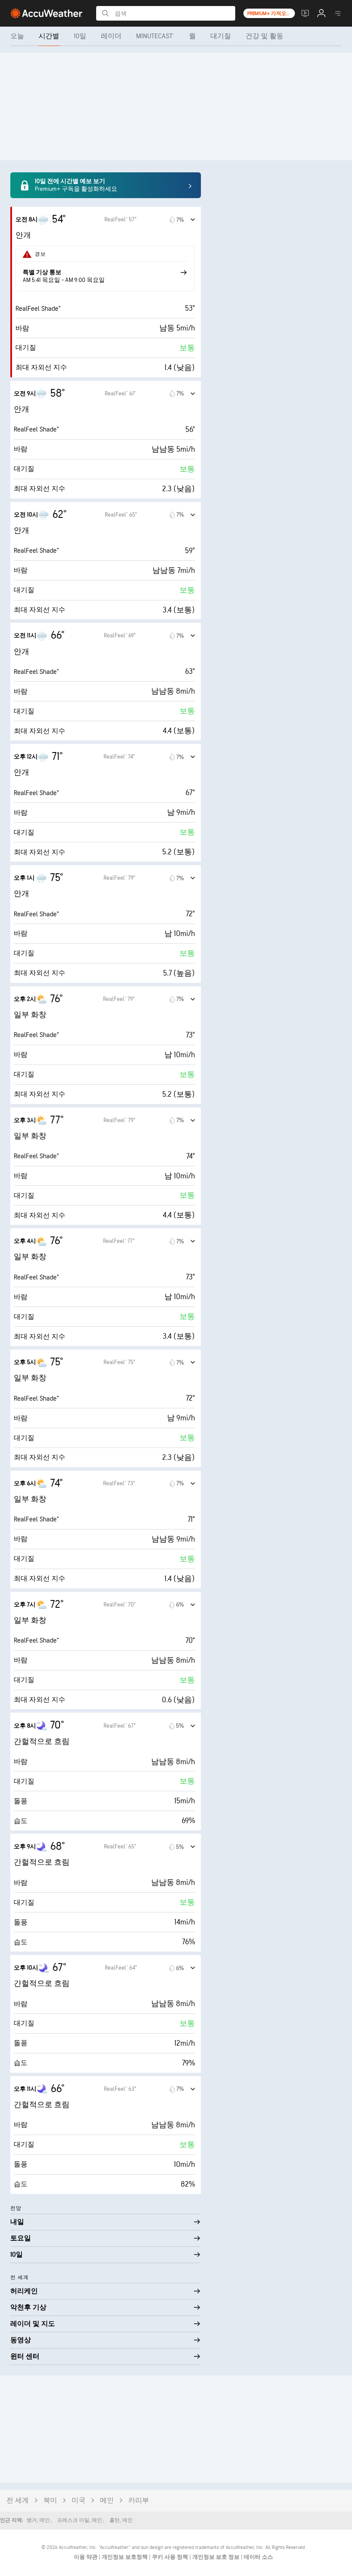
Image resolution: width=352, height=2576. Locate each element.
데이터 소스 (258, 2557)
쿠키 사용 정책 (171, 2557)
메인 (107, 2501)
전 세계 (18, 2501)
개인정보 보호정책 (125, 2557)
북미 (50, 2501)
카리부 (139, 2501)
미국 (79, 2501)
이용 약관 (86, 2557)
